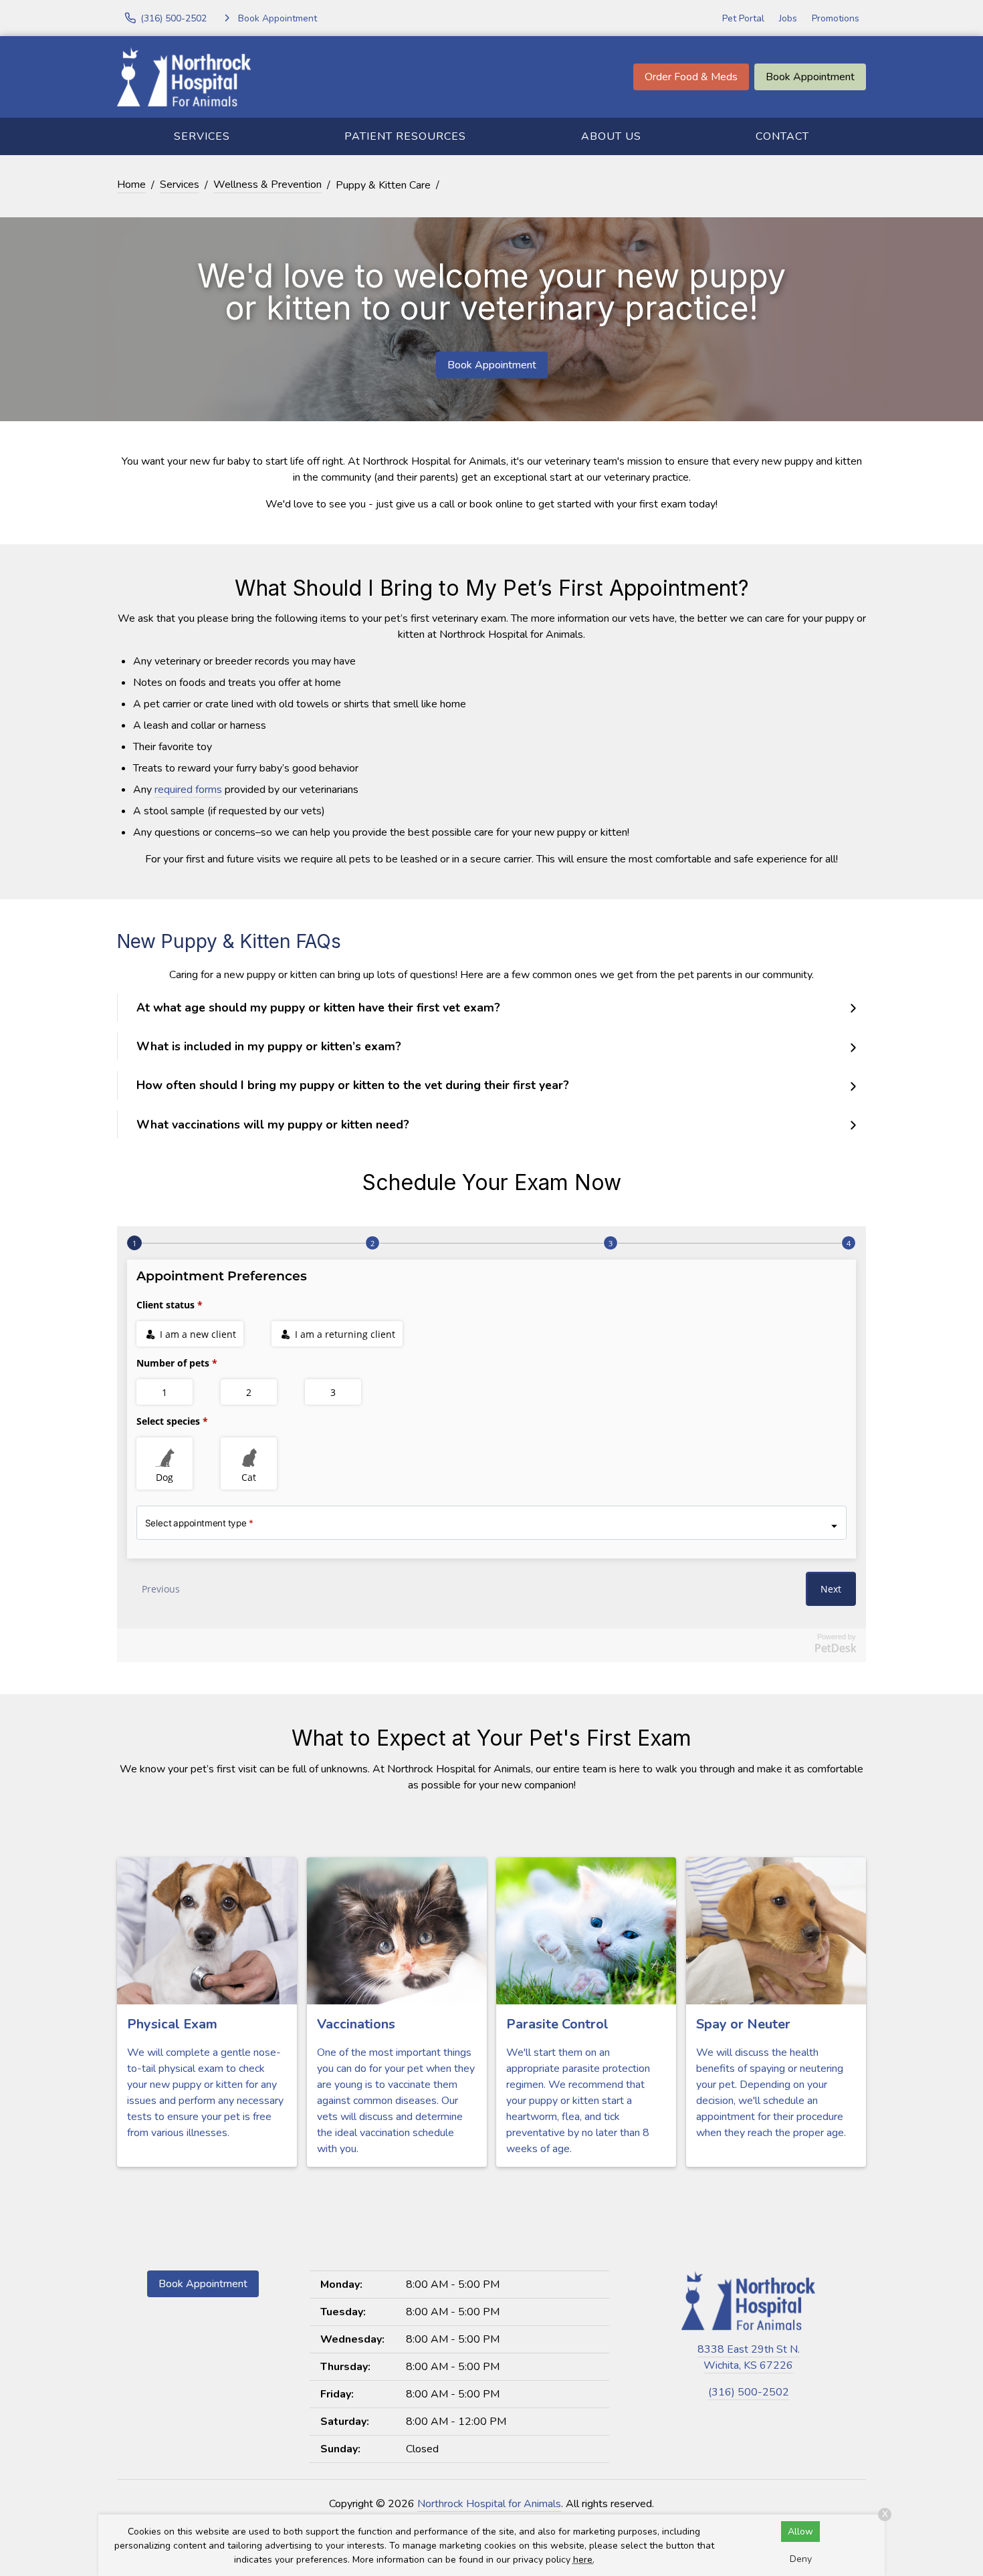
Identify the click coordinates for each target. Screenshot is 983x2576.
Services (202, 136)
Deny (801, 2559)
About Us (611, 136)
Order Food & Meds (691, 77)
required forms (188, 790)
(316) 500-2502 (749, 2392)
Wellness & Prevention (267, 185)
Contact (782, 136)
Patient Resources (405, 136)
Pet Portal (743, 18)
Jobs (788, 18)
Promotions (836, 18)
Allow (800, 2532)
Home (131, 185)
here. (584, 2560)
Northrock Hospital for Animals (489, 2504)
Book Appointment (810, 77)
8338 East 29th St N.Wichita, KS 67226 (749, 2357)
